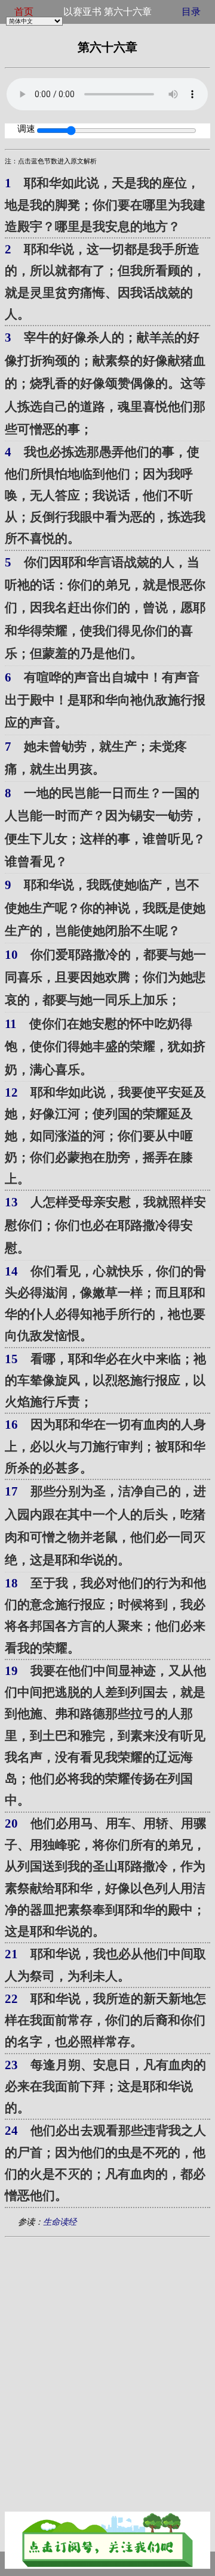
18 (11, 1583)
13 (11, 1202)
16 (11, 1425)
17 (11, 1491)
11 (11, 1024)
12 (11, 1092)
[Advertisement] (107, 2357)
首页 (24, 12)
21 (11, 1954)
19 (11, 1671)
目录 (191, 12)
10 (11, 955)
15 (11, 1359)
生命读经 (60, 2222)
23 (11, 2065)
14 (11, 1271)
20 (11, 1823)
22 (11, 1999)
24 (11, 2131)
